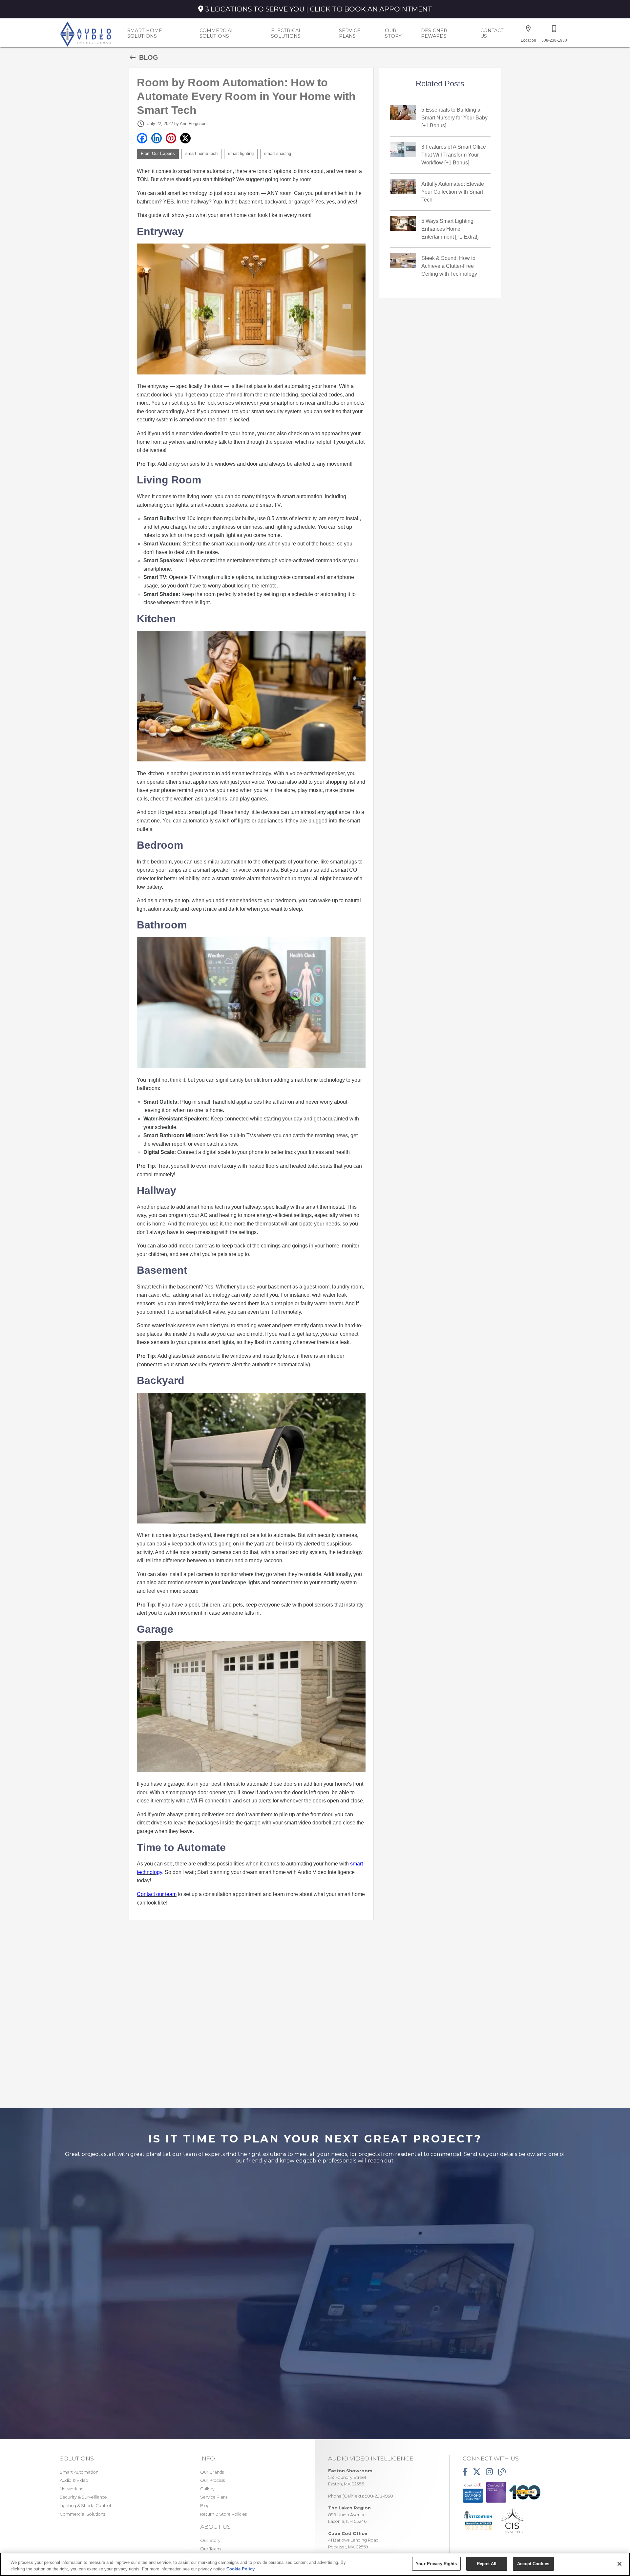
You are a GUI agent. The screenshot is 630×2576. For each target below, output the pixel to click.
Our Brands (212, 2472)
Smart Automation (79, 2472)
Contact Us (492, 33)
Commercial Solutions (217, 33)
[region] (315, 2564)
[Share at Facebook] (142, 138)
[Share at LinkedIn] (157, 138)
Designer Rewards (434, 33)
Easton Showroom (350, 2471)
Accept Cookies (533, 2564)
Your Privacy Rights (436, 2564)
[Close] (619, 2564)
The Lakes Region (349, 2508)
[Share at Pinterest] (171, 138)
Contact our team (157, 1894)
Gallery (207, 2489)
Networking (72, 2489)
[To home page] (86, 33)
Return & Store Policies (223, 2514)
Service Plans (350, 33)
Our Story (393, 33)
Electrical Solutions (286, 33)
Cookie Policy (241, 2569)
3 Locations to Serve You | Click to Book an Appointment (318, 9)
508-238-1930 (379, 2496)
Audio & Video (74, 2480)
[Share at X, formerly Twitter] (185, 138)
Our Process (212, 2480)
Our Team (210, 2549)
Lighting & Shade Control (85, 2506)
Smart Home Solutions (145, 33)
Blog (205, 2506)
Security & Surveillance (83, 2497)
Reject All (487, 2564)
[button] (528, 29)
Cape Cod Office (348, 2533)
